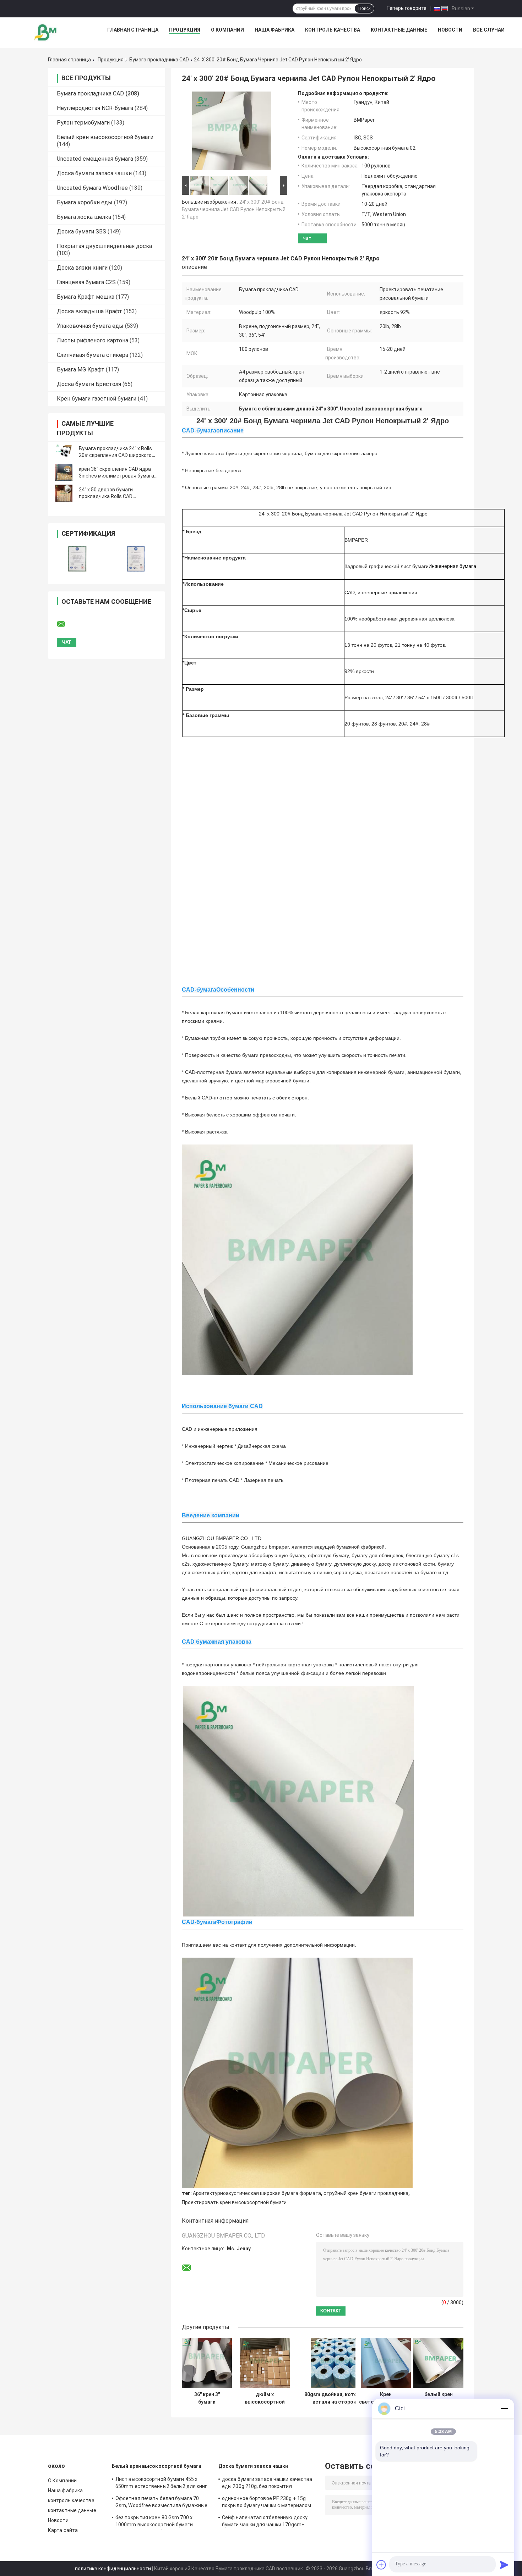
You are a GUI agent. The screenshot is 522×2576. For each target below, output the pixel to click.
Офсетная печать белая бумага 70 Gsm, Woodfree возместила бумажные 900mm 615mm (161, 2503)
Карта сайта (63, 2530)
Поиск (364, 9)
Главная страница (133, 30)
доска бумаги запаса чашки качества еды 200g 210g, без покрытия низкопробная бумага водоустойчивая (268, 2484)
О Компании (227, 30)
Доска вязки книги (82, 268)
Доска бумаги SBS (81, 231)
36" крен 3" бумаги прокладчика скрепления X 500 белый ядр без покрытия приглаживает (207, 2398)
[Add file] (381, 2565)
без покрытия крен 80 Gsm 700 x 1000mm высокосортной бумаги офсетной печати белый (154, 2522)
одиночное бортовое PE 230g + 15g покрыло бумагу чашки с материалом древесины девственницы (267, 2503)
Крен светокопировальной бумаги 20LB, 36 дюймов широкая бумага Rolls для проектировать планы (386, 2398)
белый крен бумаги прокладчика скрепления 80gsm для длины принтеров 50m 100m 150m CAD (438, 2398)
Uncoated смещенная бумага (95, 159)
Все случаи (489, 30)
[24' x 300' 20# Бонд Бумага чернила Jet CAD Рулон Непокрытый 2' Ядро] (232, 132)
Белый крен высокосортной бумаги (105, 137)
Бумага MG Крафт (81, 369)
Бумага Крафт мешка (86, 297)
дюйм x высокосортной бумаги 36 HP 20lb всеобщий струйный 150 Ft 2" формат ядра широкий (265, 2398)
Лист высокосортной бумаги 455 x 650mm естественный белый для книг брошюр (161, 2484)
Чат (307, 238)
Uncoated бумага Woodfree (92, 188)
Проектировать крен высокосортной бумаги (234, 2202)
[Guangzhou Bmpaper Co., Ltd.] (46, 32)
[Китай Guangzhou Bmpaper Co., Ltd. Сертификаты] (77, 559)
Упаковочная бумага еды (90, 326)
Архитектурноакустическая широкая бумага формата (257, 2193)
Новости (450, 30)
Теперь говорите (406, 8)
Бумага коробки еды (85, 202)
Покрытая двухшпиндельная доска (104, 246)
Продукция (185, 30)
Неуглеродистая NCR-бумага (95, 108)
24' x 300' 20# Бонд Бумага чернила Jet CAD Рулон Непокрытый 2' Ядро (234, 209)
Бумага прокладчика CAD (159, 60)
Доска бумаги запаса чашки (94, 173)
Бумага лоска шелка (84, 217)
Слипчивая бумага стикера (93, 355)
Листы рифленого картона (93, 340)
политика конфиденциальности (113, 2569)
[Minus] (504, 2409)
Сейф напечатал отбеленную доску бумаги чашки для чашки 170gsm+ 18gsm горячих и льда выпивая (265, 2522)
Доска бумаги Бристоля (89, 384)
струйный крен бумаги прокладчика (366, 2193)
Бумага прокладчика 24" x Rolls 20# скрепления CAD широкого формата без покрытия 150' (115, 455)
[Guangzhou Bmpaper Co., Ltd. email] (66, 624)
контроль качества (333, 30)
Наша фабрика (274, 30)
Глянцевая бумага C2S (86, 282)
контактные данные (399, 30)
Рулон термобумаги (83, 123)
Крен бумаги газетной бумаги (97, 399)
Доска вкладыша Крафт (89, 311)
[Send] (504, 2565)
